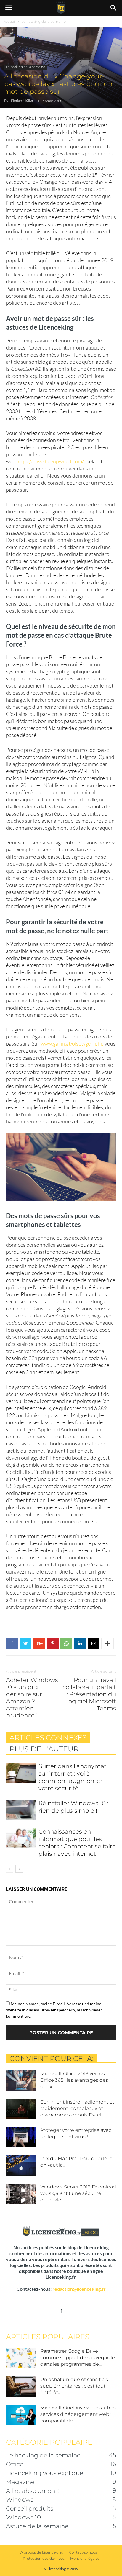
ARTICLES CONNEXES (48, 1738)
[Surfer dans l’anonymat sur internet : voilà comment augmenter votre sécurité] (21, 1773)
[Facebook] (61, 2311)
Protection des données (44, 2558)
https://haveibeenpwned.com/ (50, 461)
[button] (114, 8)
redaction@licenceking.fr (79, 2289)
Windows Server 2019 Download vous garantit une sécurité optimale (78, 2193)
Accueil (9, 21)
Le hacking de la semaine (44, 21)
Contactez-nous (83, 2552)
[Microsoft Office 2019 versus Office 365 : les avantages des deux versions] (21, 2081)
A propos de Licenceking (42, 2552)
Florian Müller (22, 101)
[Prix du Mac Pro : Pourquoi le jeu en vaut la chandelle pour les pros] (21, 2166)
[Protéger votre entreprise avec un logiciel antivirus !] (21, 2137)
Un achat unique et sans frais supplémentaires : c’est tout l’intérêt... (74, 2386)
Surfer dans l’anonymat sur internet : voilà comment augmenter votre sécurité (73, 1777)
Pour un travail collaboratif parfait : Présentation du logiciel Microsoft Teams (89, 1694)
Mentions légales (85, 2558)
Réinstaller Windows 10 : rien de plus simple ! (73, 1807)
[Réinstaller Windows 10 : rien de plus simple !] (21, 1810)
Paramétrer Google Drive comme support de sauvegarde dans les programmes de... (78, 2358)
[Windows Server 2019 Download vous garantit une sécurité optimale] (21, 2194)
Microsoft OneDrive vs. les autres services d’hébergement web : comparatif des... (78, 2414)
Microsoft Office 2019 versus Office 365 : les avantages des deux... (74, 2080)
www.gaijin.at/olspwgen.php (72, 1043)
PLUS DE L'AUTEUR (44, 1749)
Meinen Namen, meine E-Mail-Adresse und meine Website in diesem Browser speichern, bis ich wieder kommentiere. (54, 2010)
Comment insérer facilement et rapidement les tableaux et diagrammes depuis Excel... (77, 2108)
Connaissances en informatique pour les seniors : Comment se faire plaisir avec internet (77, 1843)
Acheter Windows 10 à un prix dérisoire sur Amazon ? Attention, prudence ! (32, 1698)
